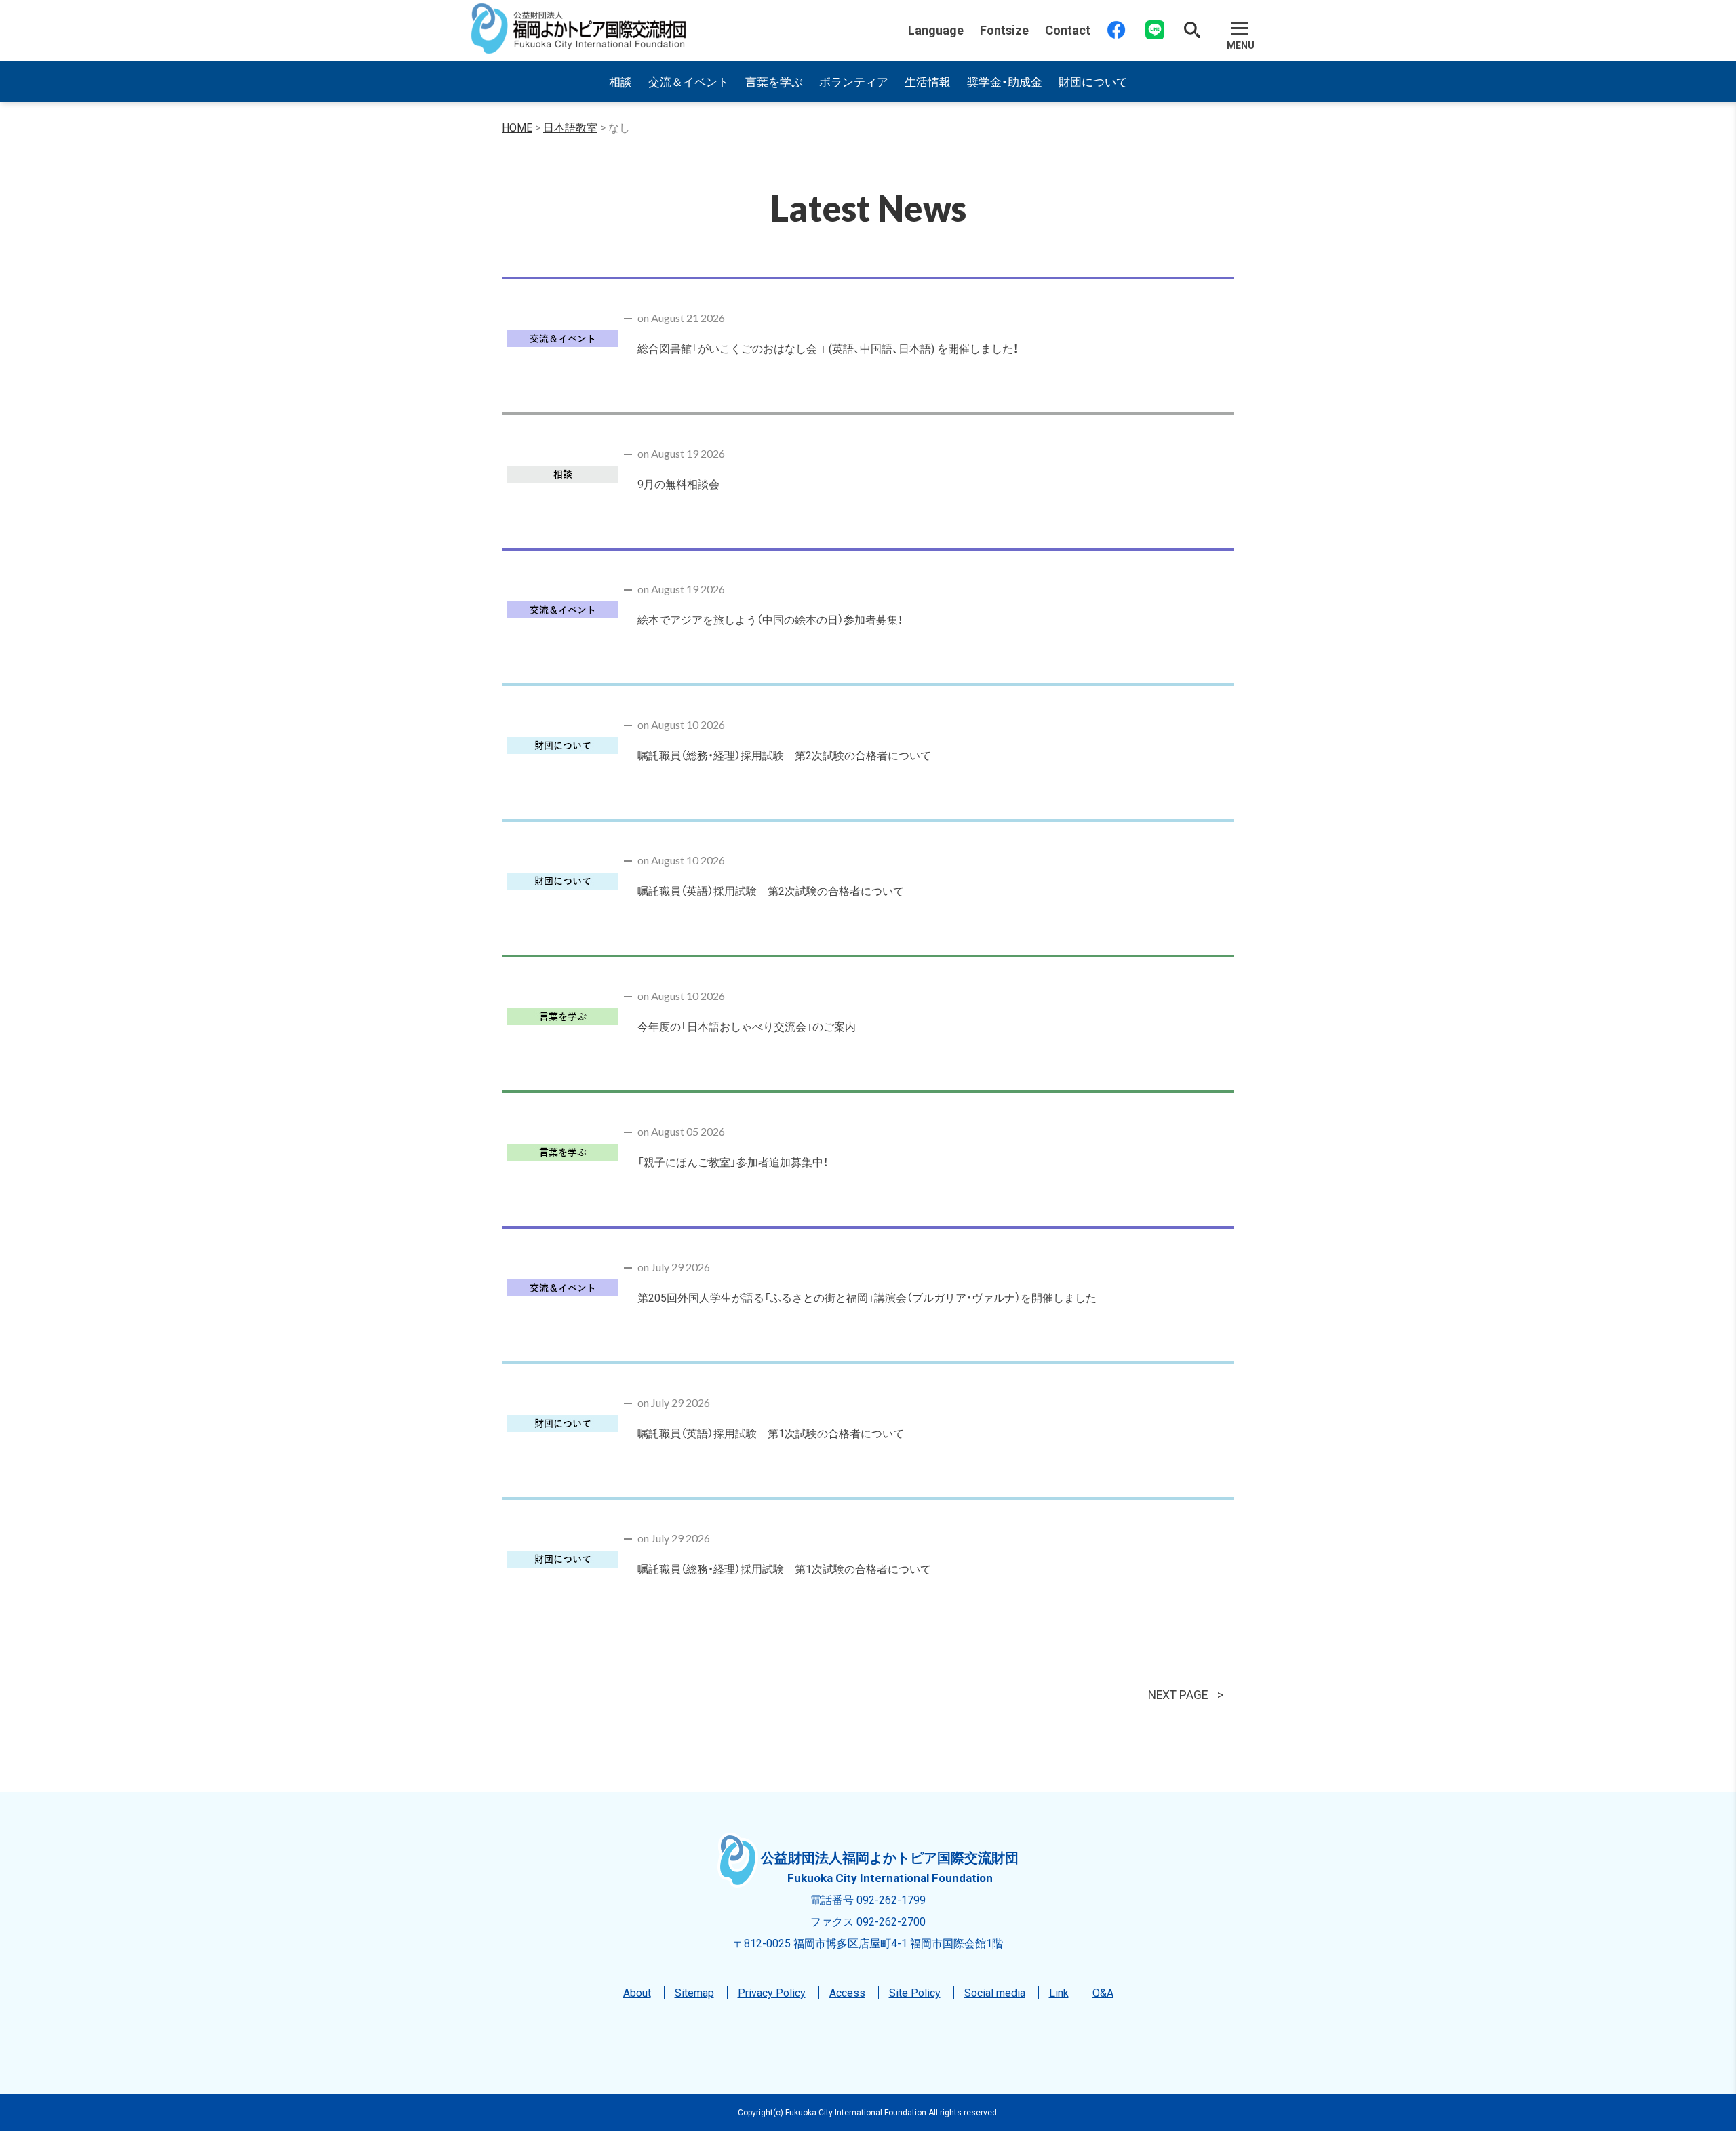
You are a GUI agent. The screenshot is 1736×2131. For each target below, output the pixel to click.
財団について (1093, 81)
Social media (995, 1992)
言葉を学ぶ (774, 81)
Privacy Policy (772, 1992)
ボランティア (854, 81)
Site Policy (915, 1992)
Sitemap (694, 1992)
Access (847, 1992)
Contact (1068, 30)
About (637, 1992)
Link (1059, 1992)
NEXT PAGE (1178, 1694)
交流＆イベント (689, 81)
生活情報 (928, 81)
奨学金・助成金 (1005, 81)
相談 (620, 81)
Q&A (1103, 1992)
